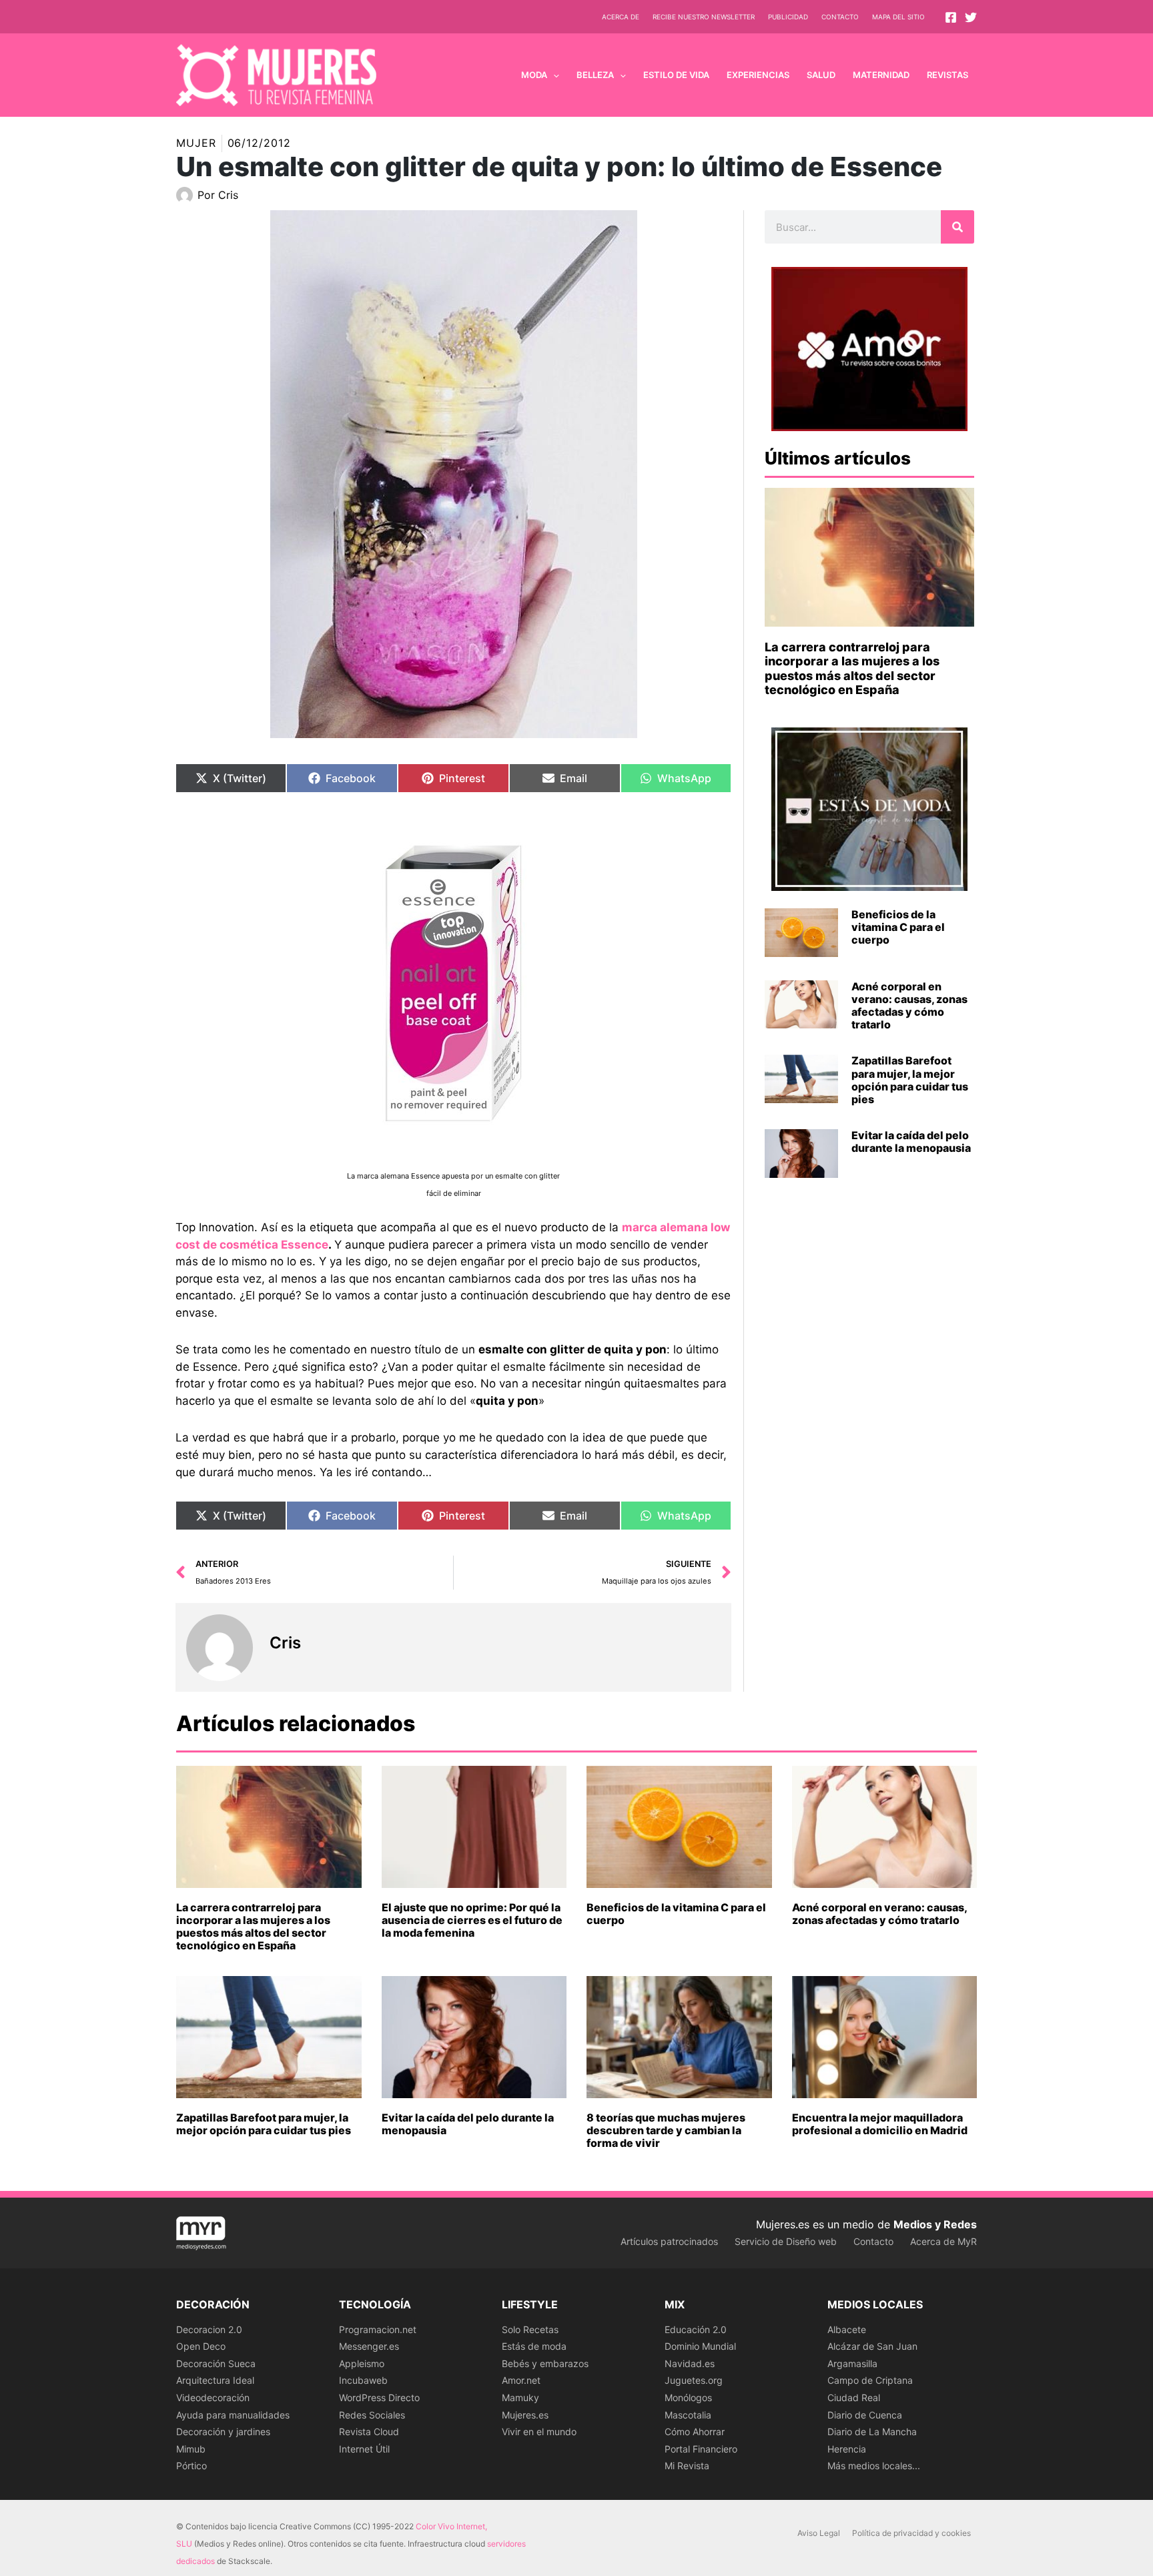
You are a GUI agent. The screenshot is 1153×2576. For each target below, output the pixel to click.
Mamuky (520, 2397)
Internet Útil (364, 2449)
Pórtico (191, 2466)
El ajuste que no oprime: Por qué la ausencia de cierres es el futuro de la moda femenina (472, 1920)
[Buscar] (957, 227)
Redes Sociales (372, 2415)
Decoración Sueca (216, 2363)
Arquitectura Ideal (215, 2380)
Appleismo (362, 2363)
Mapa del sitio (898, 17)
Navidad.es (690, 2363)
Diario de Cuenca (865, 2415)
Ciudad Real (854, 2397)
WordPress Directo (379, 2397)
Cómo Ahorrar (695, 2432)
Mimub (191, 2449)
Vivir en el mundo (539, 2432)
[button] (553, 75)
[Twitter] (971, 17)
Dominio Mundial (700, 2346)
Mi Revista (687, 2466)
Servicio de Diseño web (786, 2241)
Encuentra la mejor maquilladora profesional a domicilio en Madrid (880, 2124)
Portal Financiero (701, 2449)
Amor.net (521, 2380)
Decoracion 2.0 (209, 2329)
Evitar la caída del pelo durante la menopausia (911, 1142)
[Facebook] (951, 17)
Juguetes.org (694, 2380)
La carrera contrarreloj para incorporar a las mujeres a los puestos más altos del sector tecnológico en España (852, 669)
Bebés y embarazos (545, 2363)
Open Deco (201, 2346)
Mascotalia (688, 2415)
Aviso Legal (819, 2533)
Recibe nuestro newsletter (704, 17)
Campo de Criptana (870, 2380)
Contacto (840, 17)
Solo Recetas (530, 2329)
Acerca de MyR (943, 2241)
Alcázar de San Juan (872, 2346)
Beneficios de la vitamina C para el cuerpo (898, 927)
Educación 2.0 (696, 2329)
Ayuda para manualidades (233, 2415)
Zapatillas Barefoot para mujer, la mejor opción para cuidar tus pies (910, 1080)
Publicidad (788, 17)
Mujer (196, 143)
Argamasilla (852, 2363)
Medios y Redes (935, 2224)
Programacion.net (378, 2329)
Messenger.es (369, 2346)
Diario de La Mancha (872, 2432)
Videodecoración (213, 2397)
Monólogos (688, 2397)
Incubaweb (363, 2380)
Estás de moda (534, 2346)
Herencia (847, 2449)
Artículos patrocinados (669, 2241)
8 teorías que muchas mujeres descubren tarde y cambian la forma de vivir (666, 2130)
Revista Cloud (369, 2432)
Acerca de (621, 17)
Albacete (847, 2329)
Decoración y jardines (223, 2432)
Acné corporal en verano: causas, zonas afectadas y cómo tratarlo (909, 1006)
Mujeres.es (525, 2415)
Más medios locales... (874, 2466)
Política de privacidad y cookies (911, 2533)
